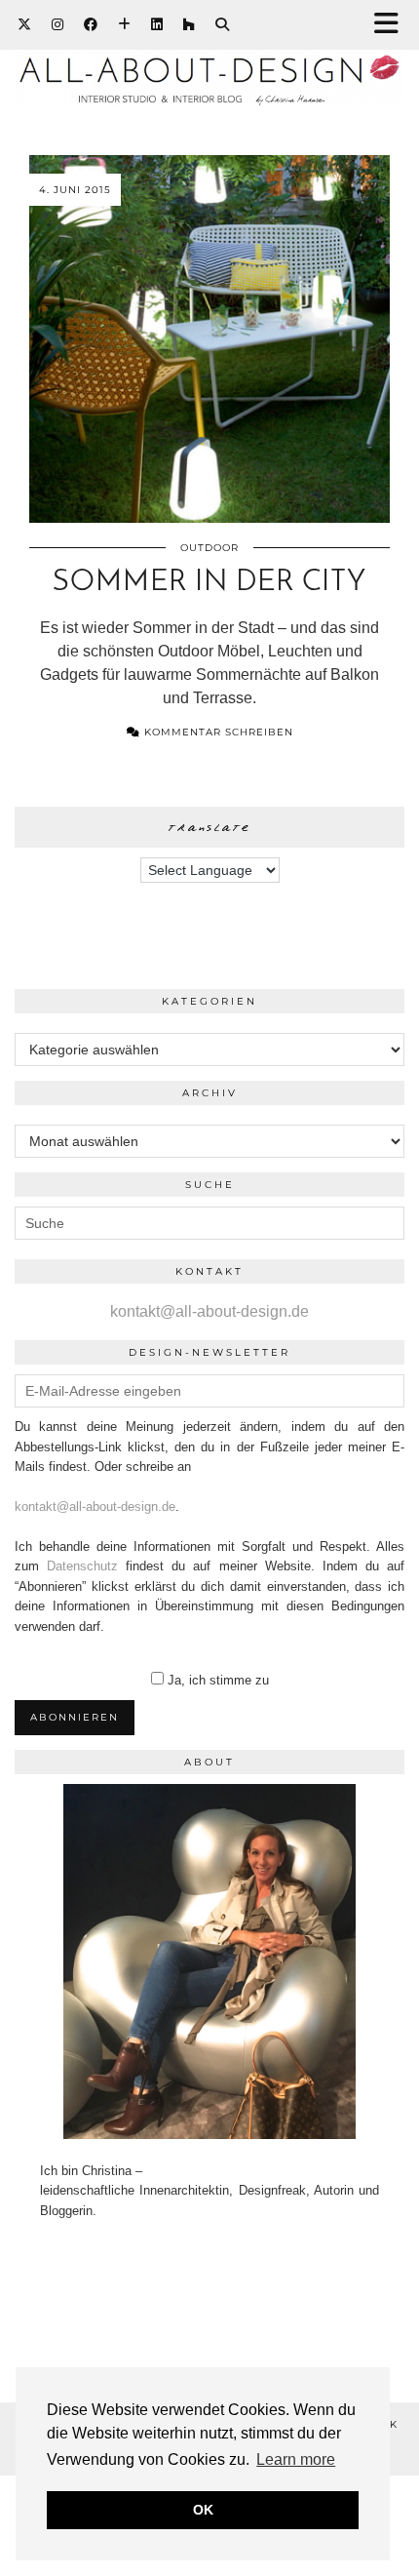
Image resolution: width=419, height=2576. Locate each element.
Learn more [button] (296, 2459)
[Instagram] (58, 24)
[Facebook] (91, 24)
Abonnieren (75, 1717)
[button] (393, 25)
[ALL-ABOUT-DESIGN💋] (209, 63)
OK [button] (203, 2510)
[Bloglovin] (125, 24)
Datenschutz (82, 1566)
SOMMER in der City (209, 583)
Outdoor (209, 548)
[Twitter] (25, 24)
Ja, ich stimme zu (218, 1680)
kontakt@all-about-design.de (209, 1311)
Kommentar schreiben (217, 732)
